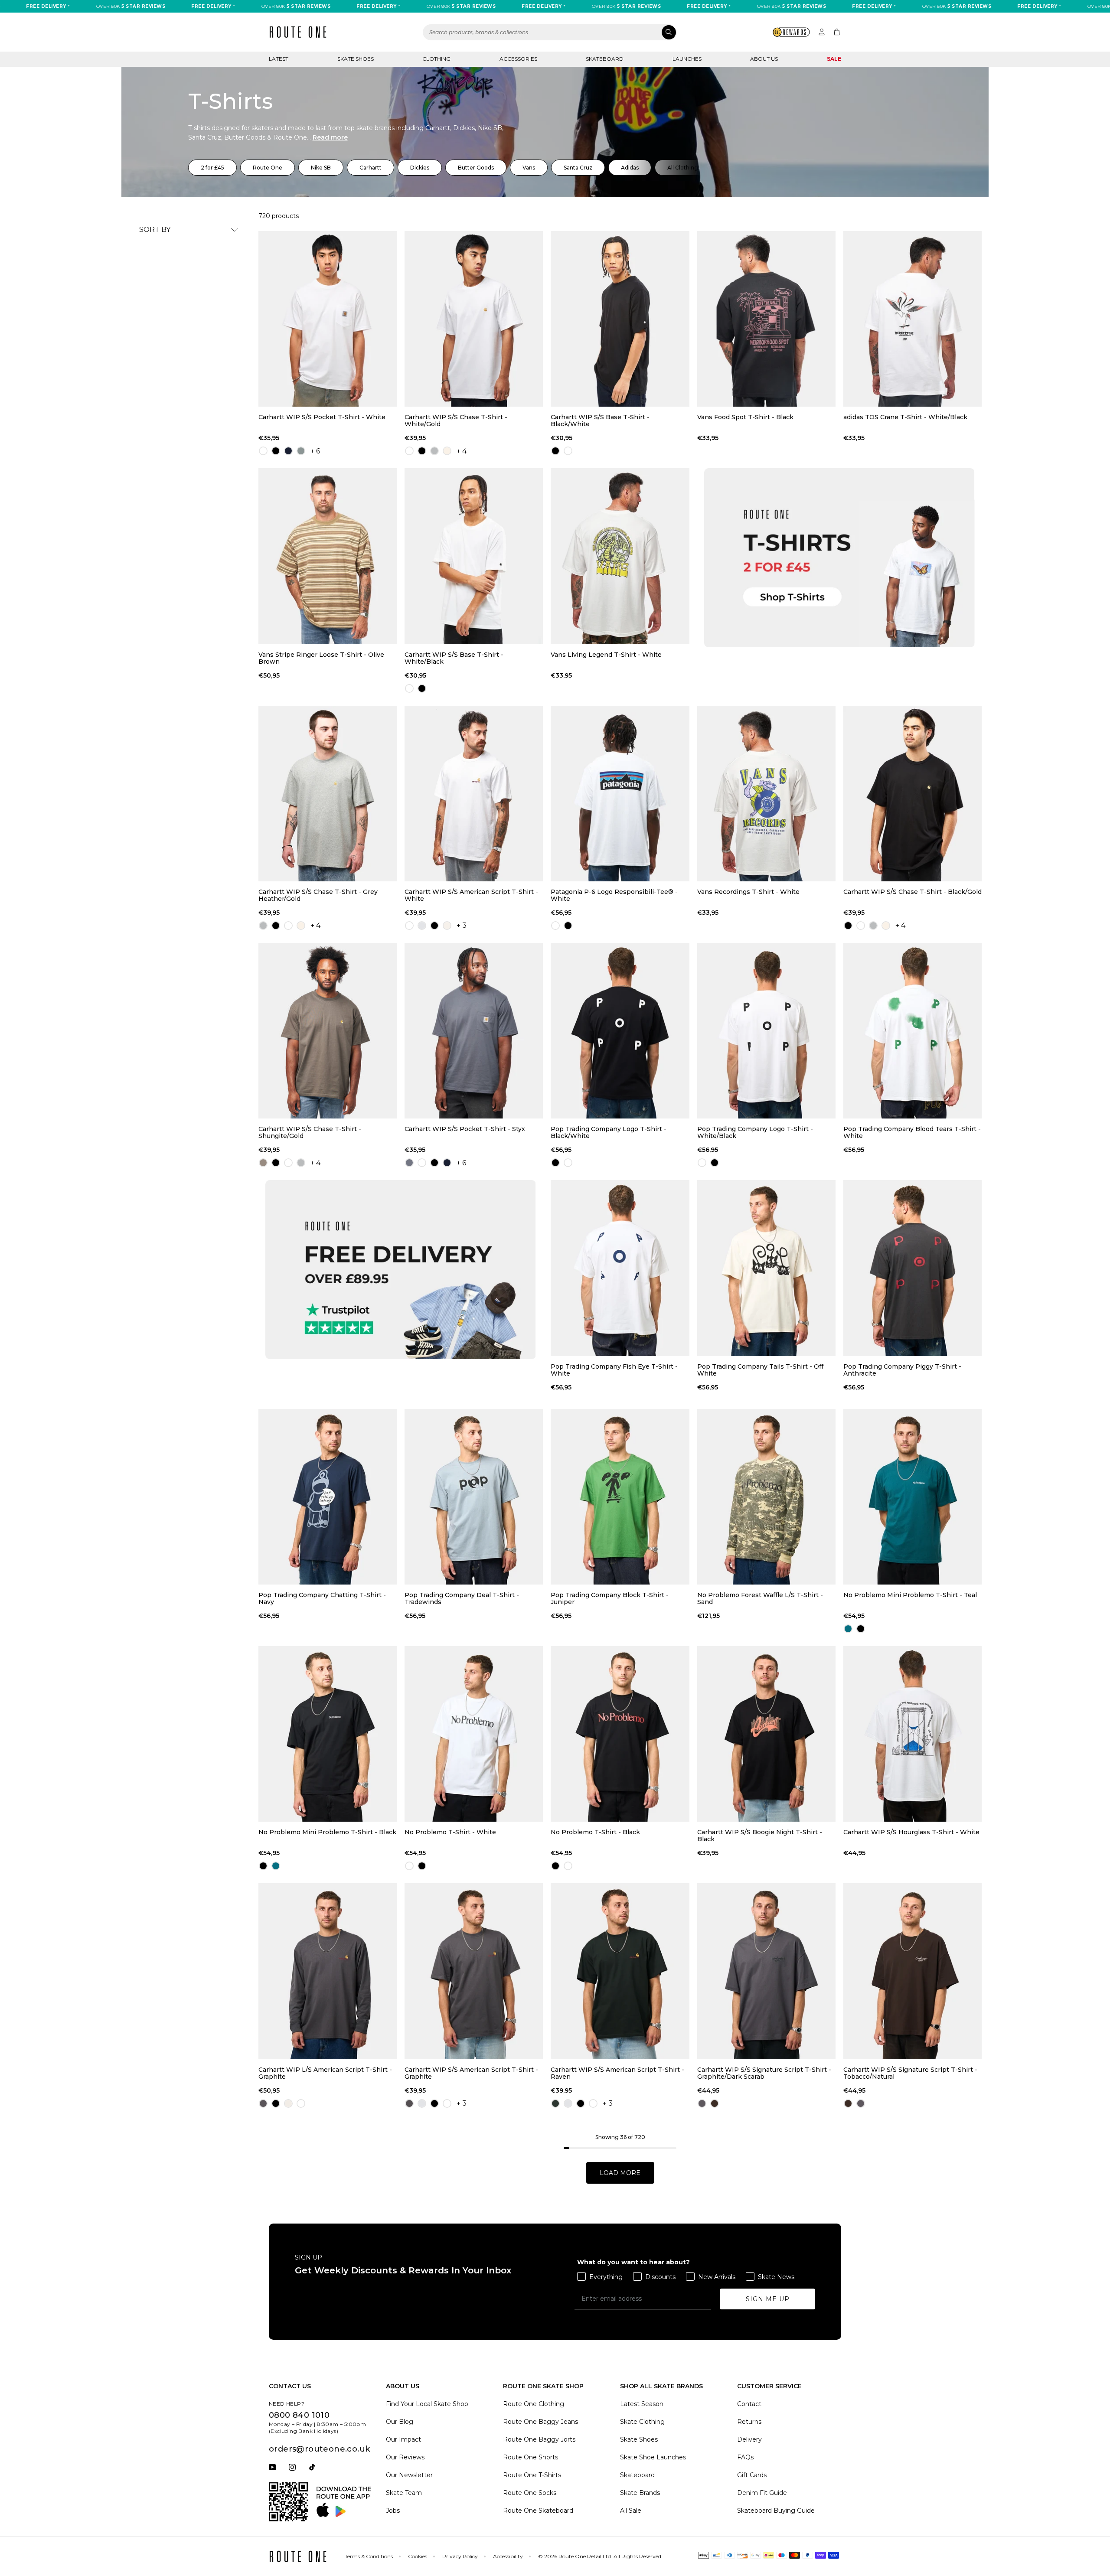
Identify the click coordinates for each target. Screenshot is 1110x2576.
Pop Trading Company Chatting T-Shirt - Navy (322, 1598)
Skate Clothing (642, 2422)
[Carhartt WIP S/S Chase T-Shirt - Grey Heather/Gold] (328, 794)
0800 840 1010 (299, 2415)
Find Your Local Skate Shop (427, 2404)
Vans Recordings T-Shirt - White (748, 892)
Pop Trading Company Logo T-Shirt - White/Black (755, 1132)
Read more (330, 137)
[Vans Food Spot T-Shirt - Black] (766, 319)
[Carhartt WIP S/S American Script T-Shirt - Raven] (620, 1971)
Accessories (518, 59)
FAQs (745, 2457)
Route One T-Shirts (532, 2475)
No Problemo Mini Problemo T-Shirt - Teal (910, 1595)
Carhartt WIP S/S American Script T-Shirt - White (471, 895)
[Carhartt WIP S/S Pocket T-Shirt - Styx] (474, 1031)
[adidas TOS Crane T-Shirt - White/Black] (912, 319)
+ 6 (315, 451)
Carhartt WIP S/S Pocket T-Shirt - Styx (465, 1129)
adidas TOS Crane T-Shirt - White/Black (905, 417)
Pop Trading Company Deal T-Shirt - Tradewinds (462, 1598)
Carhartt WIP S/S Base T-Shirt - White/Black (454, 658)
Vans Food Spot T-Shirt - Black (745, 417)
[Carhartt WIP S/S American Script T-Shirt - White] (474, 794)
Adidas (630, 168)
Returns (749, 2422)
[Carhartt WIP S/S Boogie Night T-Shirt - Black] (766, 1734)
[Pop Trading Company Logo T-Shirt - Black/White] (620, 1031)
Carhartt (371, 168)
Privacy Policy (460, 2556)
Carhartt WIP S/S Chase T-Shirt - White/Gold (456, 421)
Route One (268, 168)
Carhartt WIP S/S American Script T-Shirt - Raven (617, 2073)
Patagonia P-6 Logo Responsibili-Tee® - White (614, 895)
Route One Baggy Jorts (539, 2439)
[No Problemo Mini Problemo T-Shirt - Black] (328, 1734)
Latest (279, 59)
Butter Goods (476, 168)
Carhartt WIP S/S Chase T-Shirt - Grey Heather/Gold (318, 895)
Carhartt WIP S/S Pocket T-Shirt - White (322, 417)
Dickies (420, 168)
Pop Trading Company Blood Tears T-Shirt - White (912, 1132)
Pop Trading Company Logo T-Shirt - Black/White (609, 1132)
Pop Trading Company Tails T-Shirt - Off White (760, 1370)
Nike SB (321, 168)
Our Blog (400, 2422)
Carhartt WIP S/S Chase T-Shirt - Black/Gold (912, 892)
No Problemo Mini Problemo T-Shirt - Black (327, 1832)
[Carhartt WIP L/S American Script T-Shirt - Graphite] (328, 1971)
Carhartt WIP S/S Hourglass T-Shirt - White (911, 1832)
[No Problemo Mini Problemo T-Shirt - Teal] (912, 1497)
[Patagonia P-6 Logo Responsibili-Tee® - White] (620, 794)
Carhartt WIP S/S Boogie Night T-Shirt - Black (760, 1836)
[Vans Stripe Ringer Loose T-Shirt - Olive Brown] (328, 556)
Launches (687, 59)
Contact (749, 2404)
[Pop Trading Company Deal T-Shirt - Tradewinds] (474, 1497)
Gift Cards (752, 2475)
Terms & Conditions (369, 2556)
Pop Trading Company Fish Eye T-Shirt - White (614, 1370)
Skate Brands (640, 2493)
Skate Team (404, 2493)
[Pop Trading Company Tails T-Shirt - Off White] (766, 1268)
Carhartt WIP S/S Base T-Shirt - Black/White (600, 421)
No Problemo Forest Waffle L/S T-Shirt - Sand (760, 1598)
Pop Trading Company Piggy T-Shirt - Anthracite (902, 1370)
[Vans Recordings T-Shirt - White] (766, 794)
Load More (620, 2173)
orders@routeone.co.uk (319, 2449)
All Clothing (683, 168)
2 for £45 (212, 168)
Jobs (393, 2511)
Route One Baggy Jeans (540, 2422)
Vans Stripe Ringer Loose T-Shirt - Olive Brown (321, 658)
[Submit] (669, 32)
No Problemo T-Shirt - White (450, 1832)
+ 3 (462, 925)
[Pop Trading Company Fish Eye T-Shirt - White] (620, 1268)
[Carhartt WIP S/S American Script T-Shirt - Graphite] (474, 1971)
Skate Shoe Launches (653, 2457)
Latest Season (642, 2404)
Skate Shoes (356, 59)
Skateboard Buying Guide (776, 2511)
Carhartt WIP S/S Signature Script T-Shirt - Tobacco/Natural (910, 2073)
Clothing (436, 59)
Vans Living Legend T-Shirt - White (606, 655)
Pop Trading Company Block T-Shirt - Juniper (610, 1598)
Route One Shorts (531, 2457)
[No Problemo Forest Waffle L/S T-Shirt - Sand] (766, 1497)
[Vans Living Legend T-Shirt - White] (620, 556)
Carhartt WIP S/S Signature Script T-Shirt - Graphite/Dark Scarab (764, 2073)
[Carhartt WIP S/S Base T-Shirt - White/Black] (474, 556)
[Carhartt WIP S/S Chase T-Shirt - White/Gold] (474, 319)
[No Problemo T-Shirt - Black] (620, 1734)
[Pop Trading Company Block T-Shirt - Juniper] (620, 1497)
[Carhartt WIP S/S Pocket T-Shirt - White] (328, 319)
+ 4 (462, 451)
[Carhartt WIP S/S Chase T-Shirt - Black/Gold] (912, 794)
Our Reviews (405, 2457)
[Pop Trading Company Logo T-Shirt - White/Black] (766, 1031)
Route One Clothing (534, 2404)
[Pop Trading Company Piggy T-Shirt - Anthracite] (912, 1268)
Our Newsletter (409, 2475)
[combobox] (550, 32)
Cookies (418, 2556)
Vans (529, 168)
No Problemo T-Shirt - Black (595, 1832)
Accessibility (508, 2556)
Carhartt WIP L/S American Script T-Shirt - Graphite (325, 2073)
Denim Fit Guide (762, 2493)
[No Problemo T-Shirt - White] (474, 1734)
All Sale (631, 2511)
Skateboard (605, 59)
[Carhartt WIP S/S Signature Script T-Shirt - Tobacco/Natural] (912, 1971)
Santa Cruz (578, 168)
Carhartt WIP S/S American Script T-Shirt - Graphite (471, 2073)
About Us (764, 59)
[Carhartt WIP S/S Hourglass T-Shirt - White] (912, 1734)
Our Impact (403, 2439)
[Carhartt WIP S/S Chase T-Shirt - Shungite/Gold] (328, 1031)
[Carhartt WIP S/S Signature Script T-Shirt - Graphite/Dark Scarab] (766, 1971)
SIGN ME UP (768, 2299)
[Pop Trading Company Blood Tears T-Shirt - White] (912, 1031)
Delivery (749, 2439)
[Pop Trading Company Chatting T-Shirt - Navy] (328, 1497)
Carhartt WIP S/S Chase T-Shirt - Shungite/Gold (310, 1132)
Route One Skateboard (538, 2511)
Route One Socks (530, 2493)
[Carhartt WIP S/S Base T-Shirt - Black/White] (620, 319)
